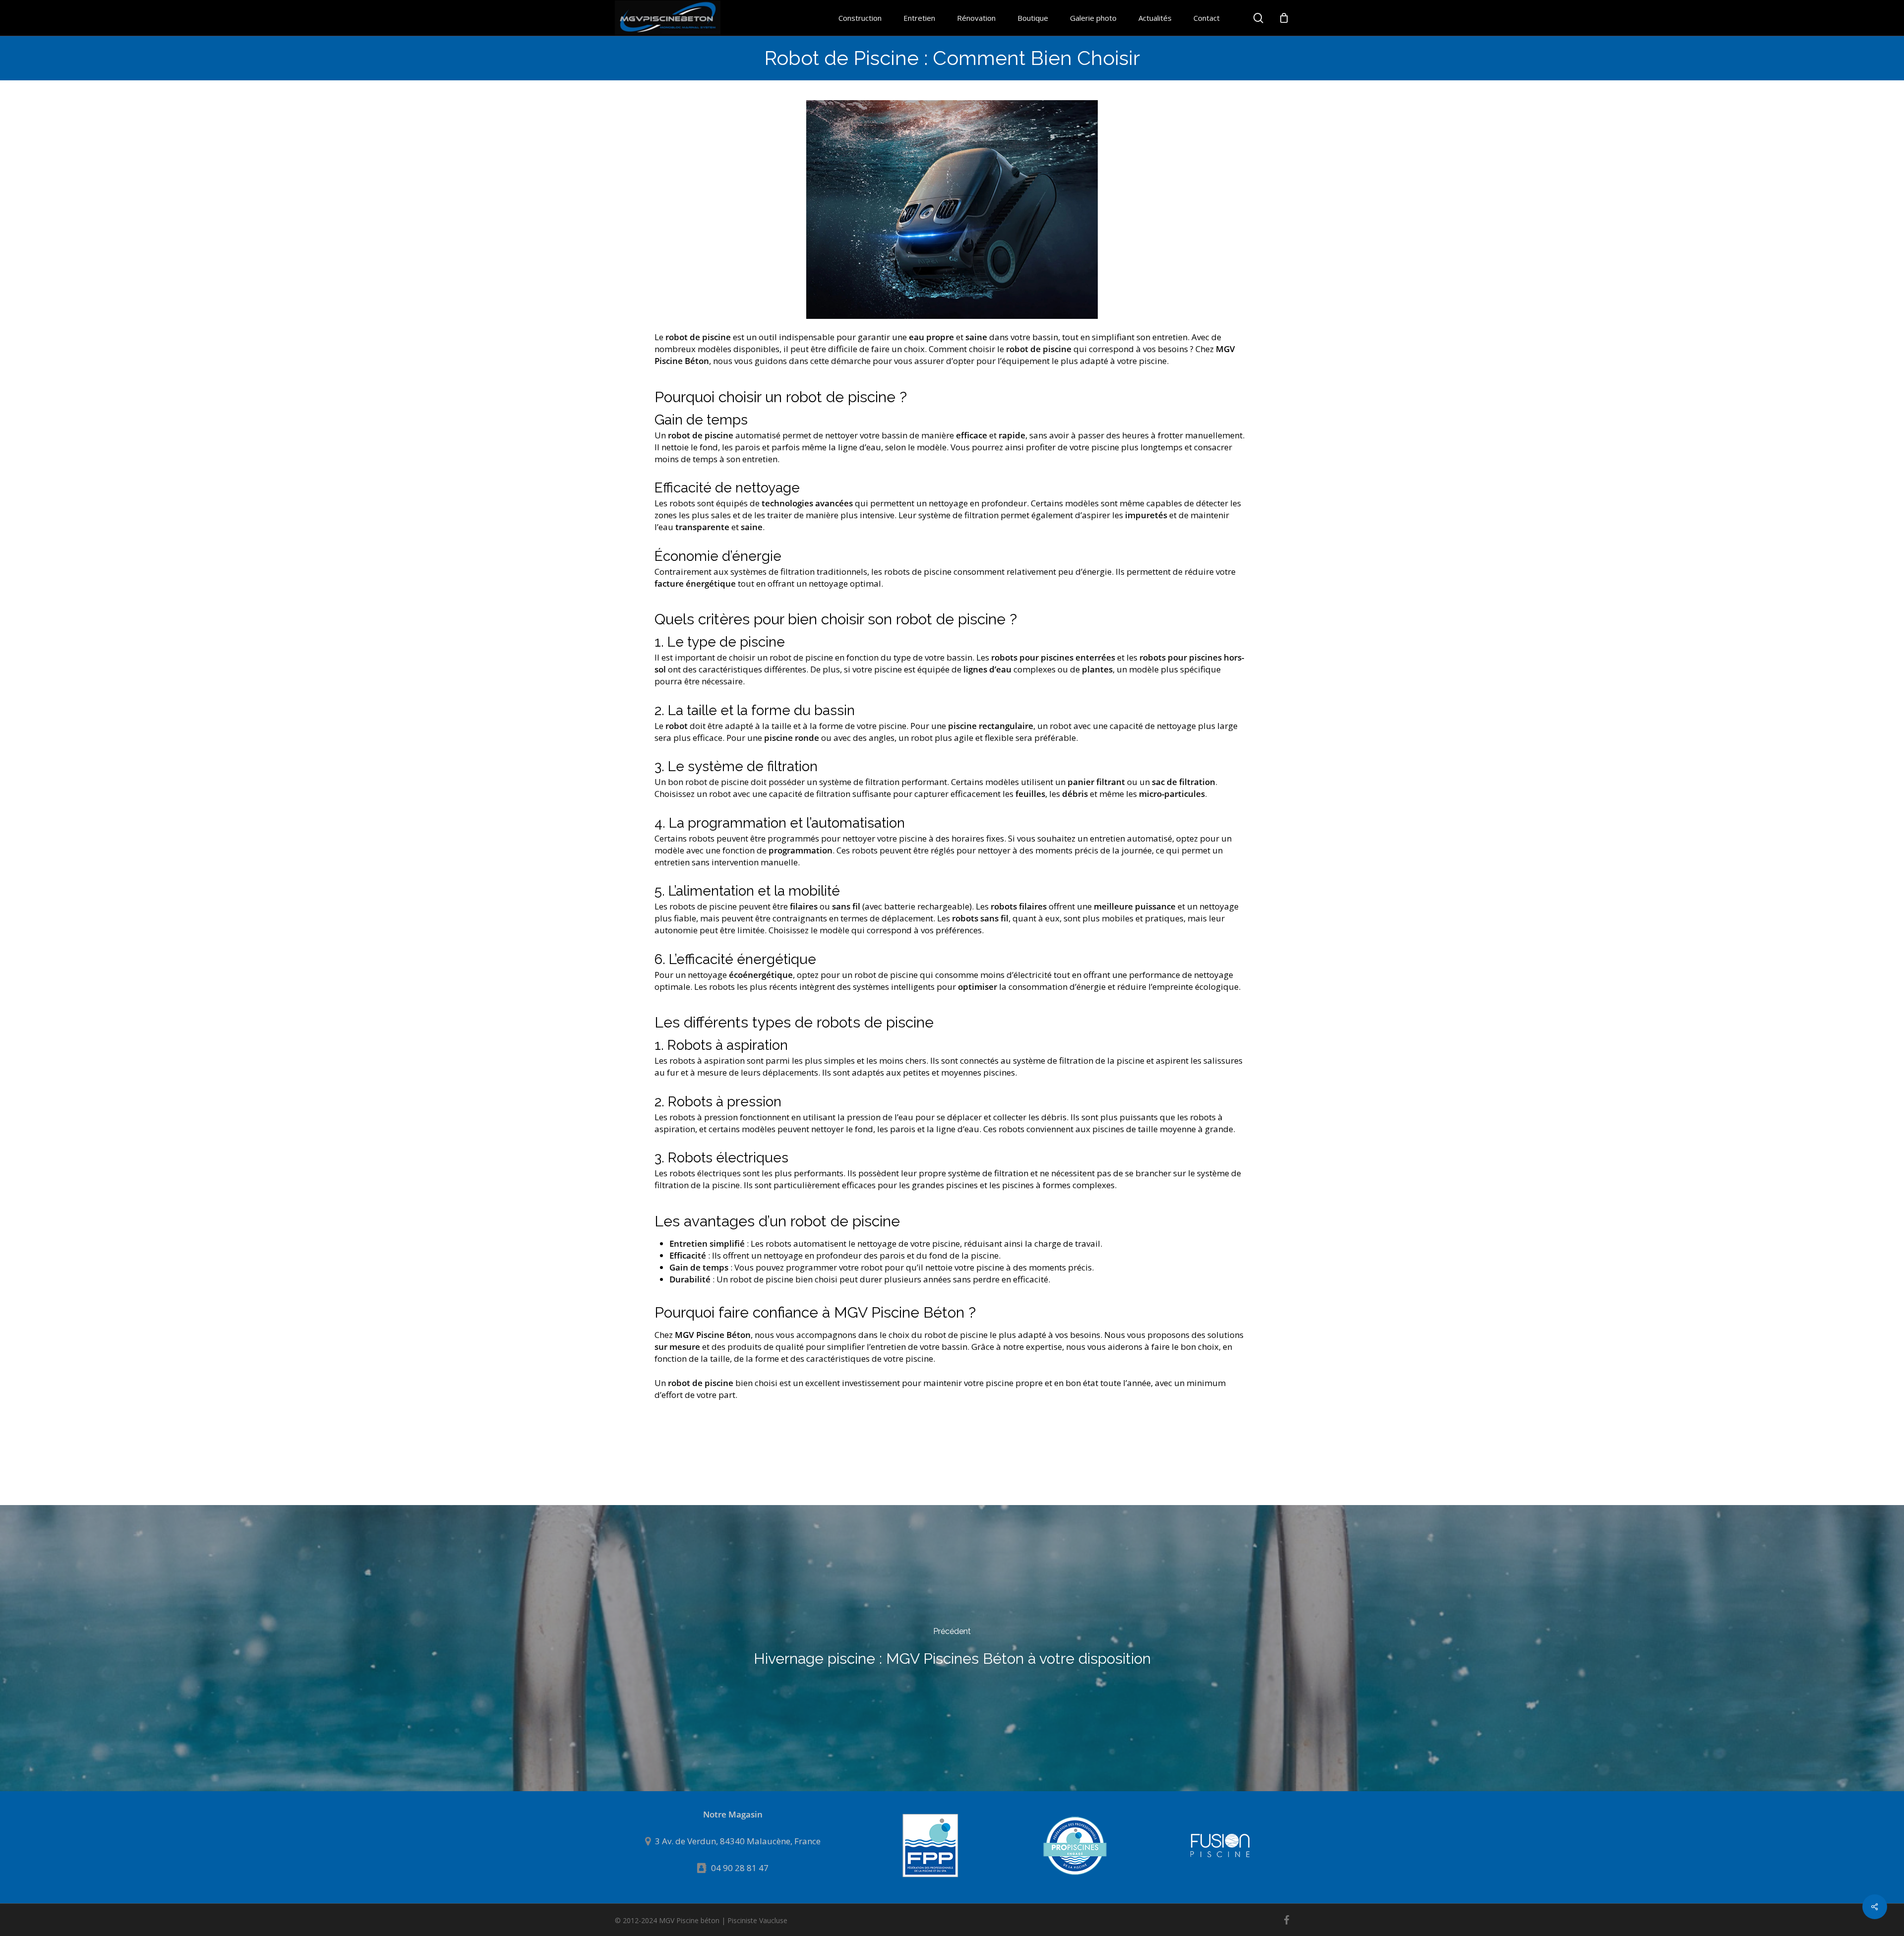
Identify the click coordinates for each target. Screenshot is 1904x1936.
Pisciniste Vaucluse (757, 1920)
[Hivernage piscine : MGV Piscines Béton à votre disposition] (952, 1648)
